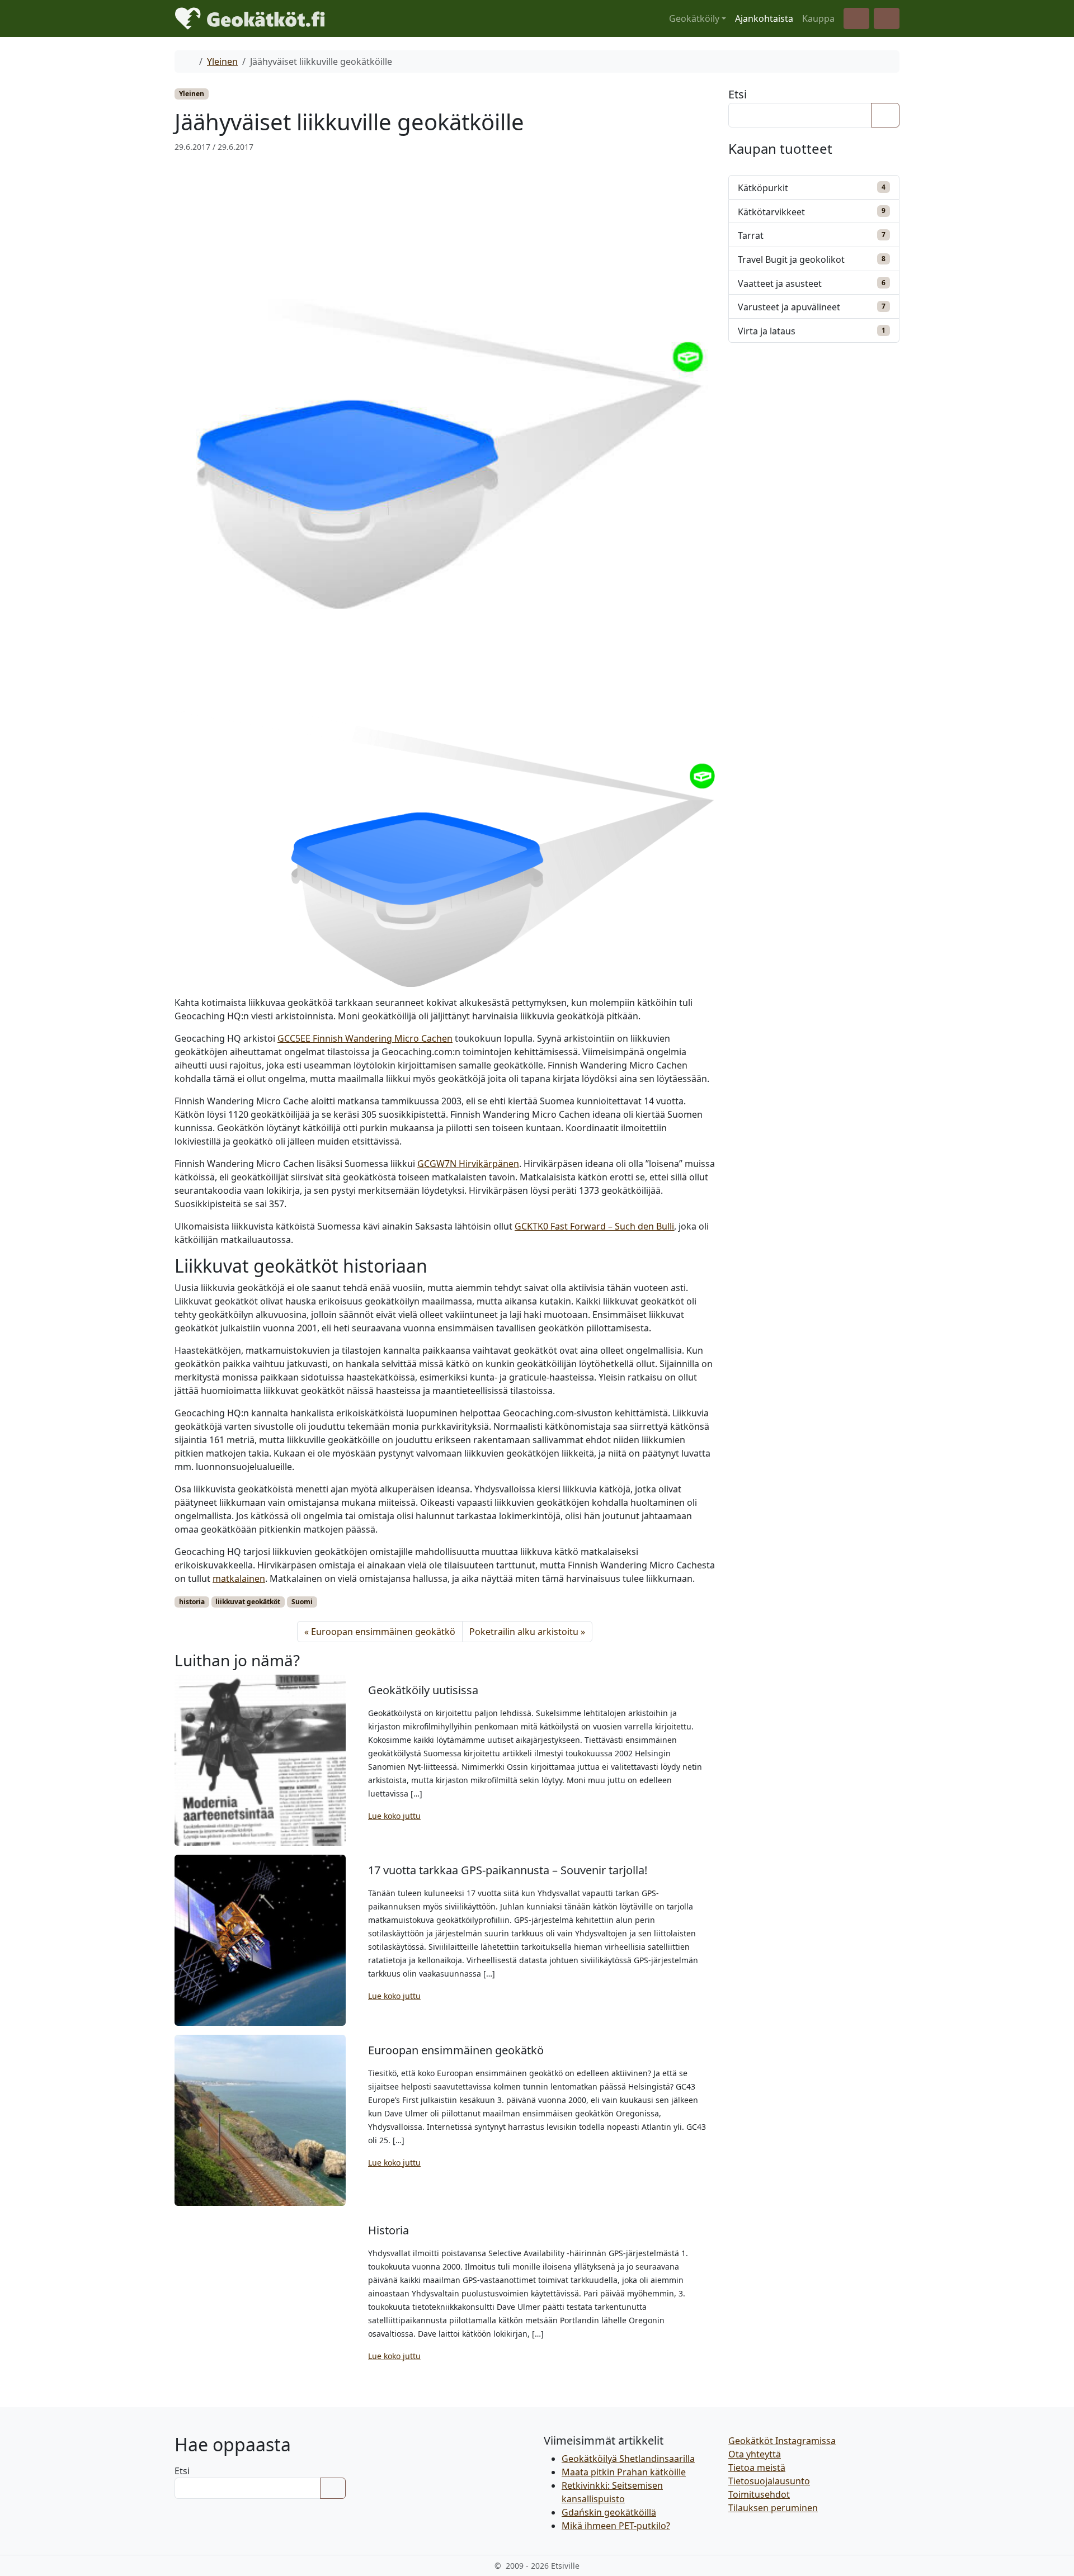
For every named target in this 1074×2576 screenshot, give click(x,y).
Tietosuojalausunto (769, 2481)
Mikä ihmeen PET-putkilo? (616, 2526)
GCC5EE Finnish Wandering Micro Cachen (365, 1038)
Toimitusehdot (759, 2494)
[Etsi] (885, 115)
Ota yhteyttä (755, 2454)
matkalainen (239, 1578)
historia (192, 1602)
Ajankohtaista (764, 18)
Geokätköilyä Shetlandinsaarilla (628, 2459)
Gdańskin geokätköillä (609, 2512)
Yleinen (222, 62)
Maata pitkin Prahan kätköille (624, 2472)
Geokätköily (694, 18)
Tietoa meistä (757, 2468)
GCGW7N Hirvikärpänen (468, 1164)
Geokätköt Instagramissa (782, 2441)
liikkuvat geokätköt (248, 1602)
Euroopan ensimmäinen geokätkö (383, 1632)
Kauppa (818, 18)
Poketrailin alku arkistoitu (524, 1632)
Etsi (738, 94)
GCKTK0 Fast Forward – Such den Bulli (594, 1226)
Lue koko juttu (394, 1816)
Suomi (302, 1602)
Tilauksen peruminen (773, 2508)
